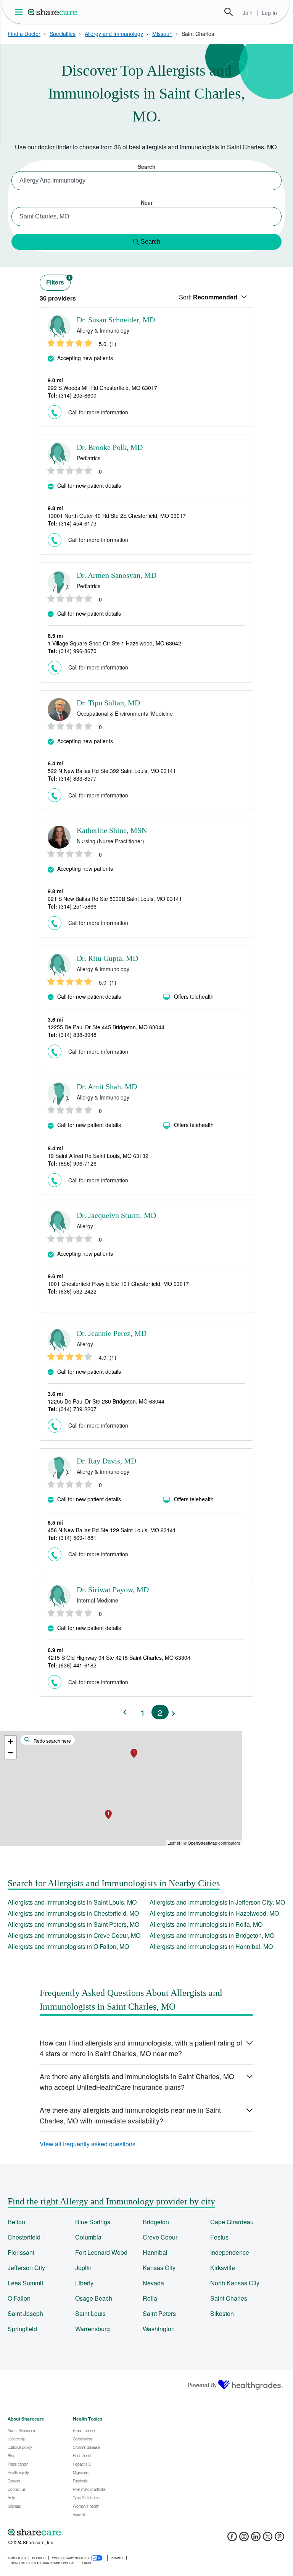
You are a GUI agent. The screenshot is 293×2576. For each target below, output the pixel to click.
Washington (159, 2329)
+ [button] (10, 1741)
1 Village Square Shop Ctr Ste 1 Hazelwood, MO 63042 (114, 643)
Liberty (84, 2283)
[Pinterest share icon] (279, 2539)
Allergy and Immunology (114, 34)
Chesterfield (24, 2237)
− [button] (10, 1753)
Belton (16, 2222)
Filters (58, 281)
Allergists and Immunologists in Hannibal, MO (211, 1946)
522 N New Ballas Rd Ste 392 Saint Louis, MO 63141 (112, 771)
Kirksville (223, 2268)
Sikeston (222, 2313)
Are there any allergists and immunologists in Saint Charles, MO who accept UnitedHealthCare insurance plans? (137, 2081)
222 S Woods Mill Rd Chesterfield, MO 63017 (102, 388)
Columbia (88, 2237)
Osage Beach (94, 2298)
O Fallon (19, 2298)
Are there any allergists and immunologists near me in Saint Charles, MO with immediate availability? (130, 2115)
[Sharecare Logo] (53, 12)
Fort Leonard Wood (101, 2252)
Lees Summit (25, 2283)
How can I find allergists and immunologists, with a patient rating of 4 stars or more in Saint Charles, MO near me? (141, 2048)
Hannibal (155, 2252)
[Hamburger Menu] (20, 12)
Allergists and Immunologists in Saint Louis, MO (72, 1902)
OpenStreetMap (202, 1843)
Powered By (202, 2385)
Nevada (153, 2283)
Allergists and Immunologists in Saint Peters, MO (73, 1924)
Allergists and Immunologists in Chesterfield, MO (73, 1913)
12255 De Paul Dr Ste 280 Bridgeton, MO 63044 (106, 1401)
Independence (230, 2252)
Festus (219, 2237)
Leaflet (174, 1843)
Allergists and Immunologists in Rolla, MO (206, 1924)
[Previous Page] (126, 1712)
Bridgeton (156, 2222)
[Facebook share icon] (232, 2539)
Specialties (63, 34)
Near (147, 202)
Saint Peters (159, 2313)
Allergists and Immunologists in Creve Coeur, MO (74, 1935)
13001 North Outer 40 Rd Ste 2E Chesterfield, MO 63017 (117, 516)
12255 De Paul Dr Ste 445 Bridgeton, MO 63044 (106, 1027)
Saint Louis (90, 2313)
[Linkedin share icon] (256, 2539)
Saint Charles (229, 2298)
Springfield (22, 2329)
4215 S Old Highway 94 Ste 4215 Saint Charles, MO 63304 (119, 1658)
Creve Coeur (160, 2237)
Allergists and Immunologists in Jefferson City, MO (217, 1902)
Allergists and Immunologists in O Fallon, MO (68, 1946)
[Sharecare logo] (92, 2532)
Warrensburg (93, 2329)
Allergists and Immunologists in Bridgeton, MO (212, 1935)
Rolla (150, 2298)
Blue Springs (93, 2222)
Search (229, 12)
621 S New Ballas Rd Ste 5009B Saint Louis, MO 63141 (115, 899)
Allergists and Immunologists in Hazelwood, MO (214, 1913)
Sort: (208, 297)
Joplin (83, 2268)
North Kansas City (235, 2283)
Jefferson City (26, 2268)
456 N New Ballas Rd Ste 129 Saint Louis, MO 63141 (112, 1530)
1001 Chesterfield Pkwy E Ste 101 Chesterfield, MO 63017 (118, 1284)
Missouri (162, 34)
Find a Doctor (24, 34)
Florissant (21, 2252)
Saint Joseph (25, 2313)
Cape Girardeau (232, 2222)
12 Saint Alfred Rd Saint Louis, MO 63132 (98, 1156)
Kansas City (159, 2268)
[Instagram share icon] (244, 2539)
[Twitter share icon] (268, 2539)
